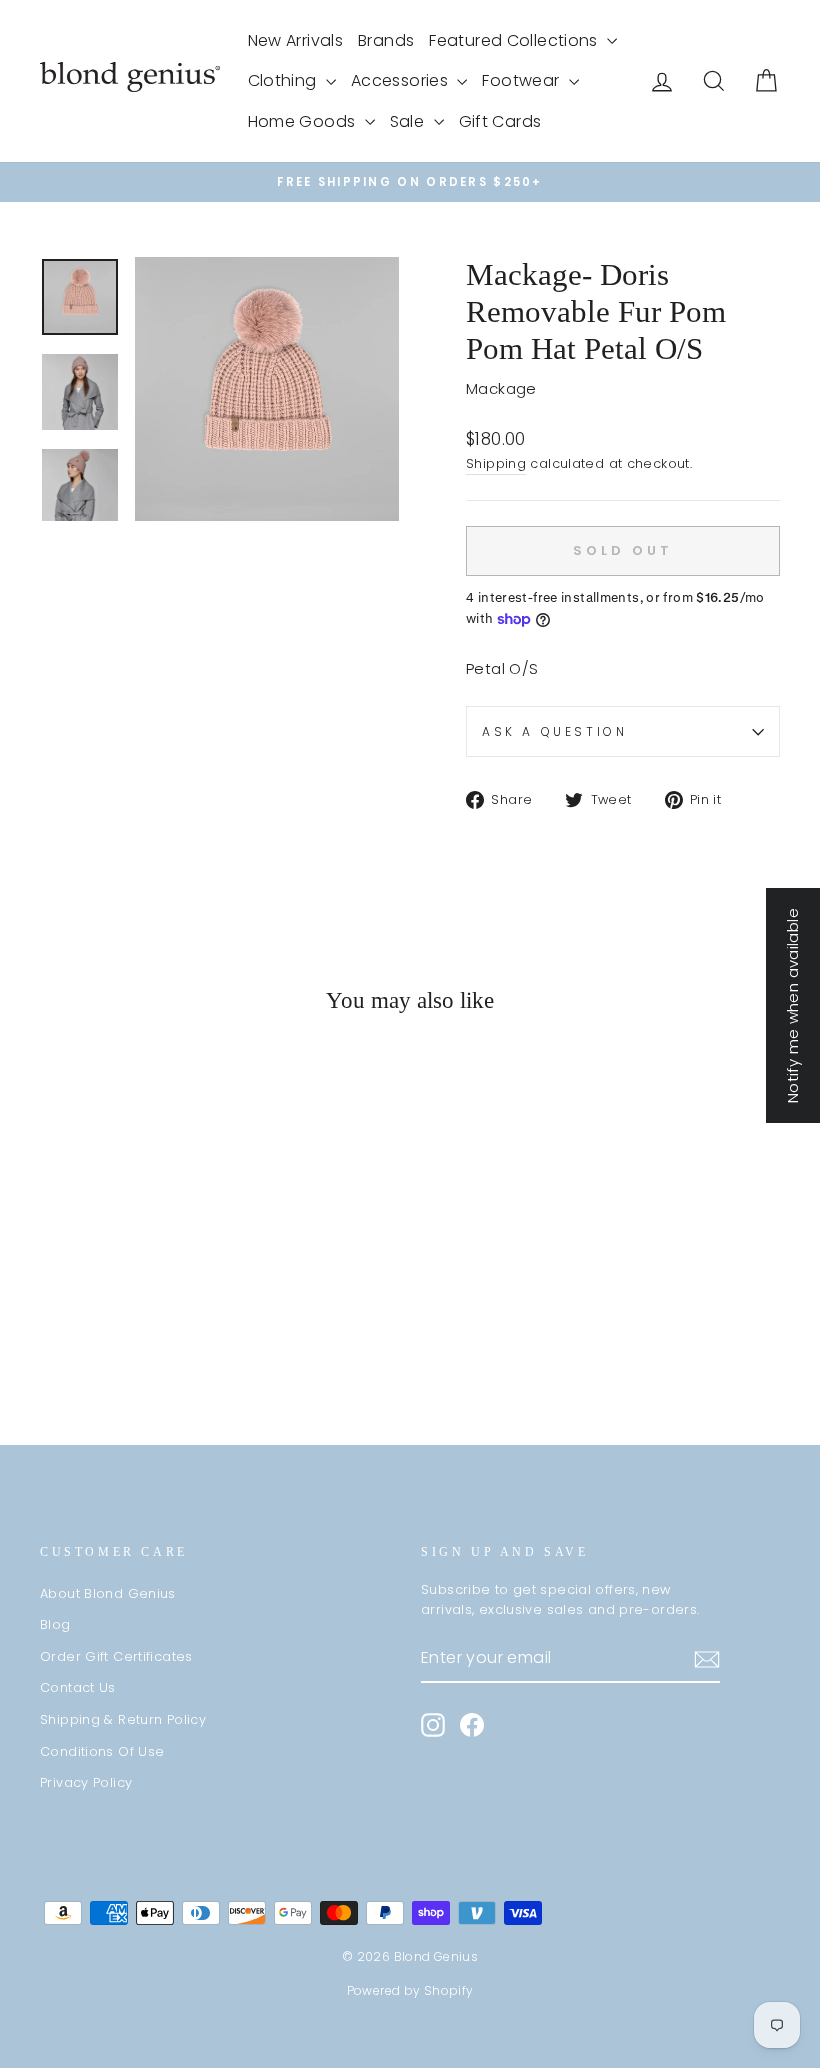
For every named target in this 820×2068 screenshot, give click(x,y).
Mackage (501, 388)
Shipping (496, 463)
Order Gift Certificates (116, 1656)
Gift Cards (500, 121)
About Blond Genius (108, 1593)
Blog (55, 1624)
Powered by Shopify (410, 1990)
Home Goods (304, 121)
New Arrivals (296, 40)
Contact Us (78, 1687)
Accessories (402, 80)
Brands (386, 40)
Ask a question (554, 731)
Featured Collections (515, 40)
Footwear (522, 80)
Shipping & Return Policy (123, 1719)
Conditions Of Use (102, 1751)
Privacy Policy (86, 1782)
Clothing (284, 80)
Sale (409, 121)
